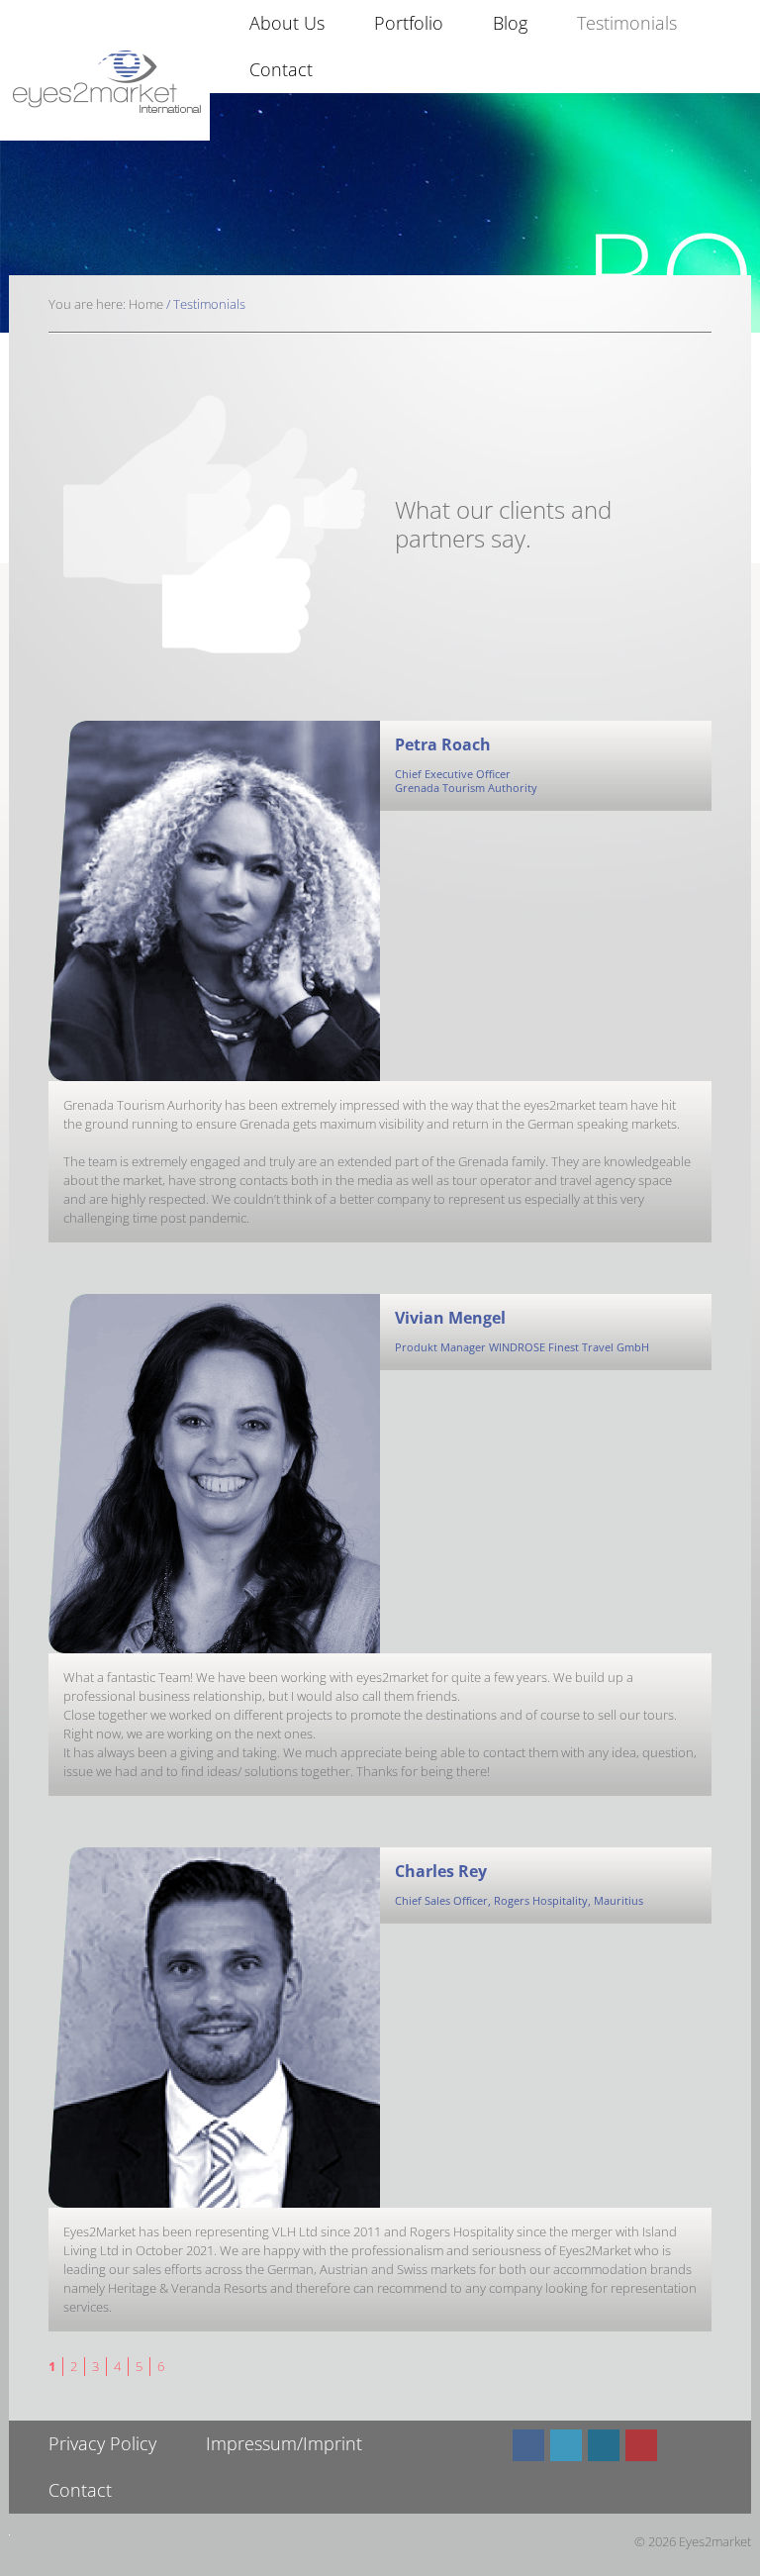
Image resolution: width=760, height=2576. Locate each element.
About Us (287, 23)
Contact (281, 69)
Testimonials (627, 23)
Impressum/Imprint (284, 2443)
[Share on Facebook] (528, 2445)
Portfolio (409, 23)
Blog (510, 23)
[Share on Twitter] (566, 2445)
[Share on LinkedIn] (604, 2445)
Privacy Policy (102, 2443)
